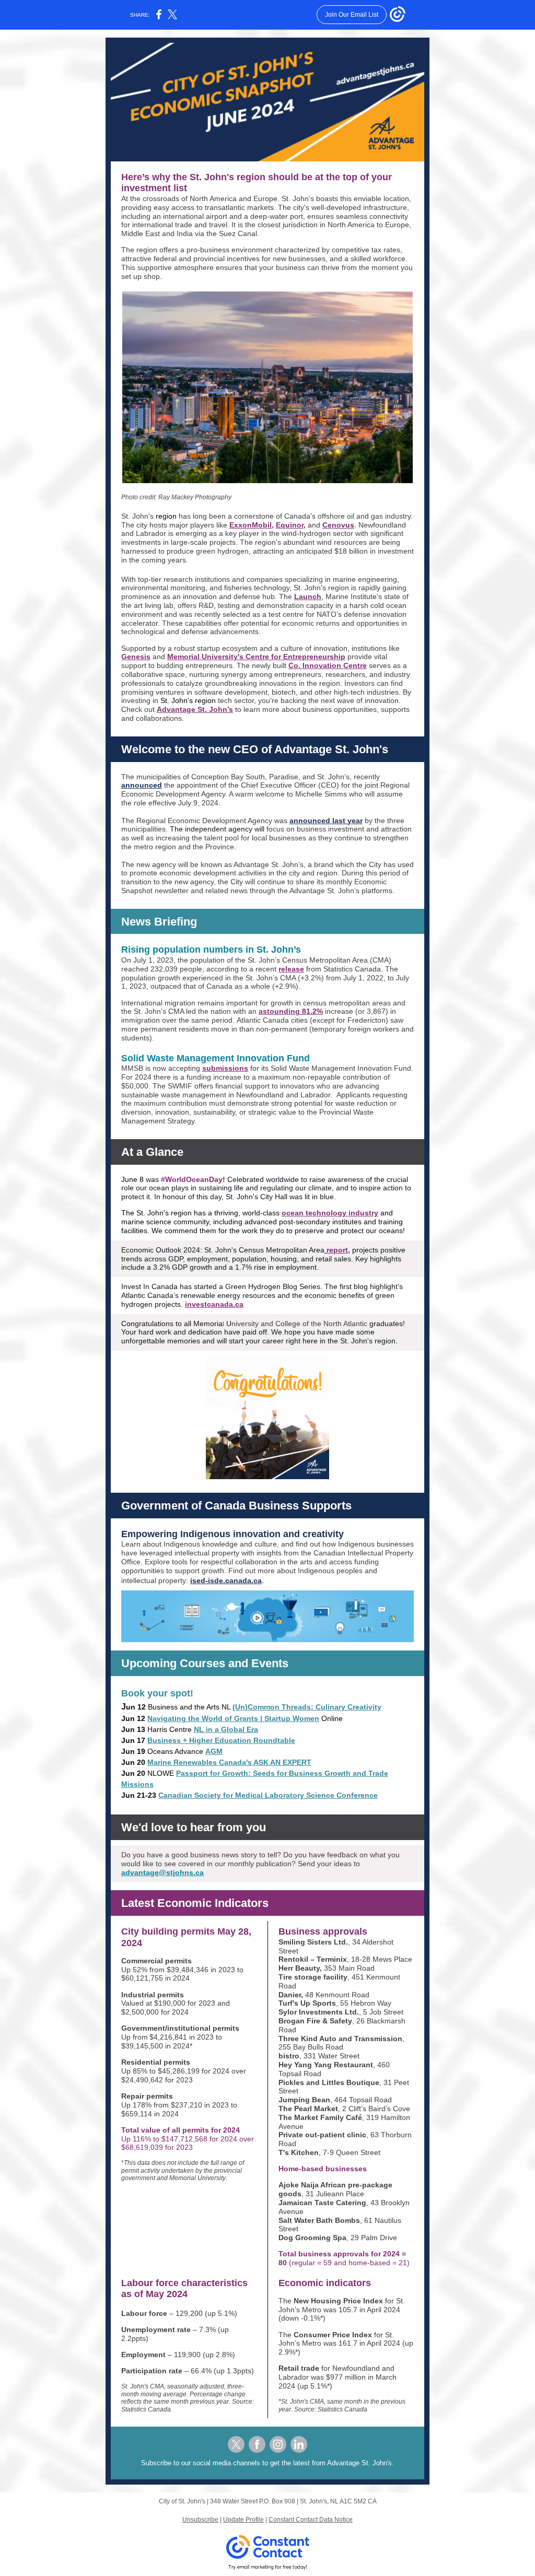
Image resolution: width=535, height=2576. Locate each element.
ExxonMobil (251, 525)
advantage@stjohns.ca (162, 1872)
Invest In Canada (149, 1286)
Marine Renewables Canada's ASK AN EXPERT (229, 1762)
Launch (308, 596)
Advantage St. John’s (195, 709)
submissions (225, 1068)
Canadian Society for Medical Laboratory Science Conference (268, 1795)
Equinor (290, 525)
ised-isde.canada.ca (226, 1580)
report (337, 1250)
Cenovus (338, 525)
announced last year (326, 821)
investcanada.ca (214, 1304)
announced (142, 785)
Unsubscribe (200, 2520)
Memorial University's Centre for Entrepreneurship (256, 657)
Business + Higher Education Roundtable (221, 1740)
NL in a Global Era (226, 1729)
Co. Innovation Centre (328, 665)
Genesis (136, 657)
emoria (211, 1324)
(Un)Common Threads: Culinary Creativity (307, 1707)
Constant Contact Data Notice (311, 2520)
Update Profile (243, 2520)
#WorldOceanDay (192, 1179)
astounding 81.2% (291, 1011)
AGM (214, 1751)
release (291, 969)
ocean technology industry (330, 1213)
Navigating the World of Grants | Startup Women (233, 1718)
